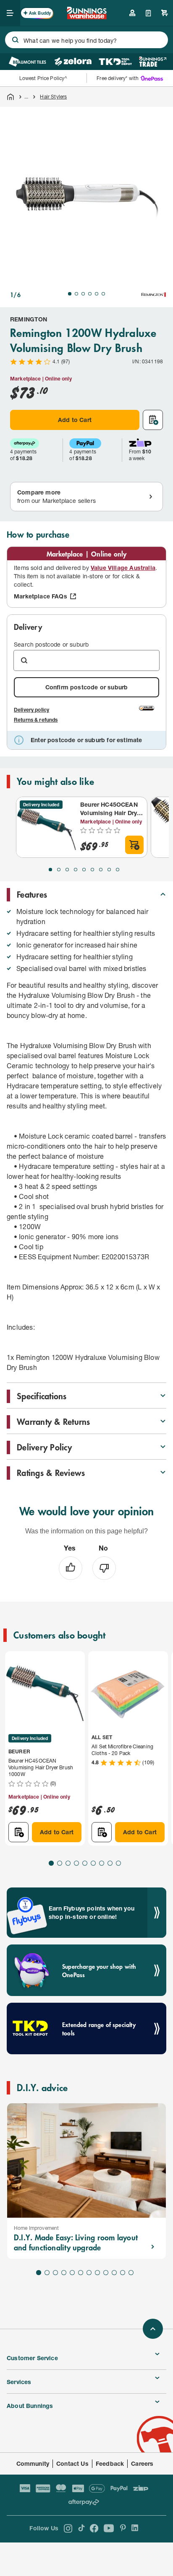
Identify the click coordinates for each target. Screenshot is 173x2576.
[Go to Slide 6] (103, 294)
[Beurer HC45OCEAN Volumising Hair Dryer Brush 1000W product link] (47, 827)
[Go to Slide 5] (97, 294)
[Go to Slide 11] (123, 2273)
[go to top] (153, 2329)
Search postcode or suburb (51, 644)
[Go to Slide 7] (101, 870)
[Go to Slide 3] (83, 294)
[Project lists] (148, 13)
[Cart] (165, 13)
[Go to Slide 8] (109, 870)
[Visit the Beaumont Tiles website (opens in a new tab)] (27, 62)
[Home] (10, 97)
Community (33, 2463)
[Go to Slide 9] (118, 870)
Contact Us (72, 2463)
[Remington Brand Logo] (154, 295)
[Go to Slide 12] (131, 2273)
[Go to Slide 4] (90, 294)
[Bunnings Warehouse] (86, 17)
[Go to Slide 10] (114, 2273)
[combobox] (86, 40)
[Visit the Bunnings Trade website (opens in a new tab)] (153, 62)
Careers (142, 2463)
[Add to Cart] (134, 845)
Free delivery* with (118, 78)
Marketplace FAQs (41, 596)
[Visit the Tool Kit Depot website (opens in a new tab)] (115, 62)
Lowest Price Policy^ (43, 78)
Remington (29, 319)
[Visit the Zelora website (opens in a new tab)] (73, 62)
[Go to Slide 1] (70, 294)
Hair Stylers (53, 97)
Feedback (110, 2463)
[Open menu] (10, 13)
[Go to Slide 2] (76, 294)
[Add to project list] (153, 420)
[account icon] (132, 13)
